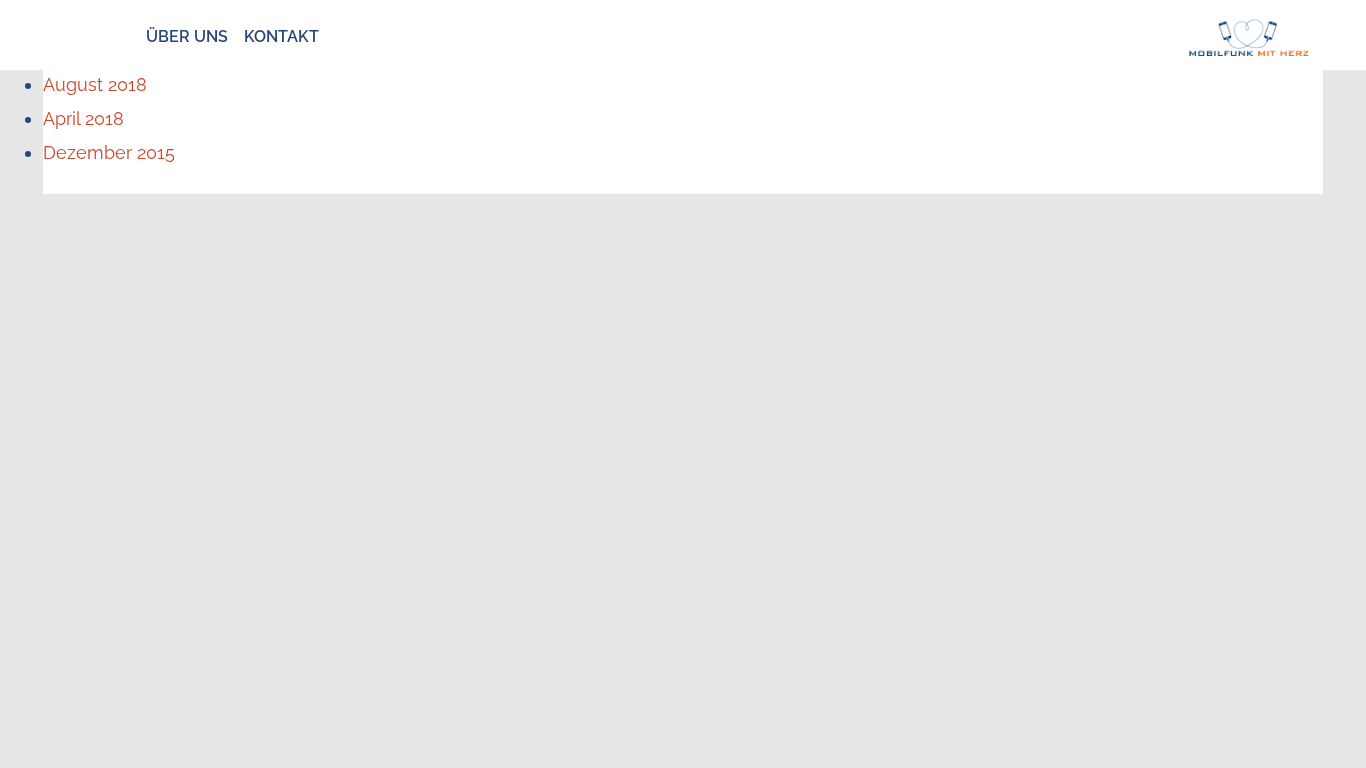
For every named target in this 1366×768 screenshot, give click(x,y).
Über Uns (187, 36)
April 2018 (83, 118)
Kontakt (281, 36)
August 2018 (95, 84)
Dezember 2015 (109, 152)
